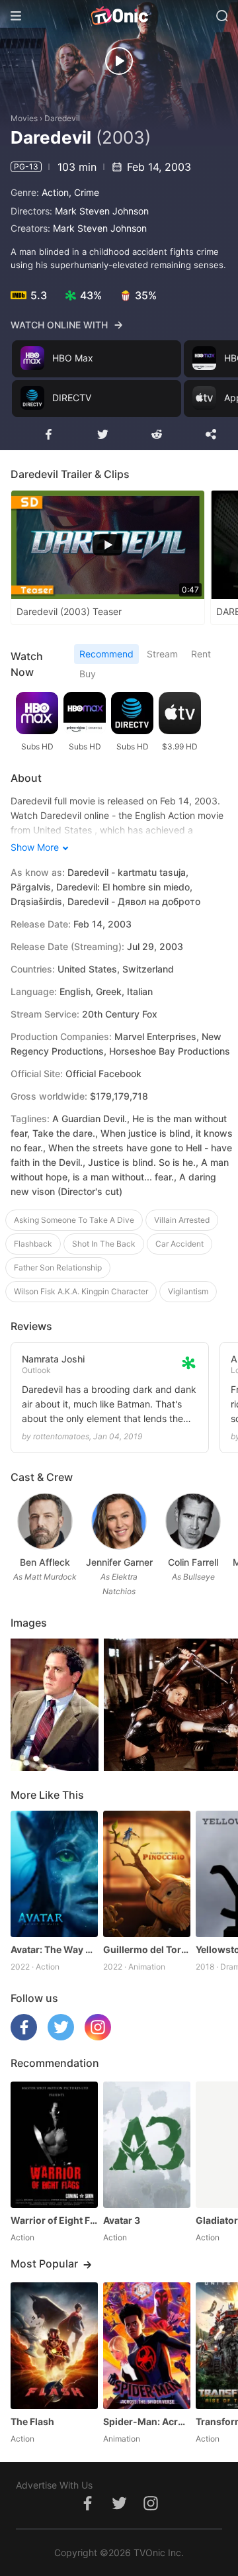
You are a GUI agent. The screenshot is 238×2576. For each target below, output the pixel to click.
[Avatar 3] (147, 2145)
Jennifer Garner (119, 1562)
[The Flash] (54, 2345)
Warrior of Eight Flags (54, 2220)
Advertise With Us (54, 2485)
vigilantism (188, 1291)
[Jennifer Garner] (119, 1521)
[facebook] (24, 2037)
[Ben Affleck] (45, 1521)
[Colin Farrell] (193, 1521)
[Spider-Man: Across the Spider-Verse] (147, 2345)
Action (55, 192)
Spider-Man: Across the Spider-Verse (147, 2421)
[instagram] (98, 2037)
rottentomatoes (61, 1436)
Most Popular (44, 2264)
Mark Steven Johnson (102, 211)
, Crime (84, 192)
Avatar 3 (122, 2220)
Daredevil (62, 118)
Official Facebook (103, 1073)
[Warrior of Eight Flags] (54, 2145)
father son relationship (58, 1267)
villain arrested (182, 1220)
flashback (33, 1244)
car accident (179, 1244)
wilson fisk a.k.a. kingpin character (81, 1291)
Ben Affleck (45, 1562)
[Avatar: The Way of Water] (54, 1874)
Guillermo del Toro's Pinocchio (147, 1949)
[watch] (119, 61)
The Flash (32, 2421)
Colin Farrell (193, 1562)
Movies (24, 118)
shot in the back (104, 1244)
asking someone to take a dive (74, 1220)
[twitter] (61, 2037)
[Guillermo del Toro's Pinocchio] (147, 1874)
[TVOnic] (119, 16)
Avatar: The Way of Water (54, 1949)
